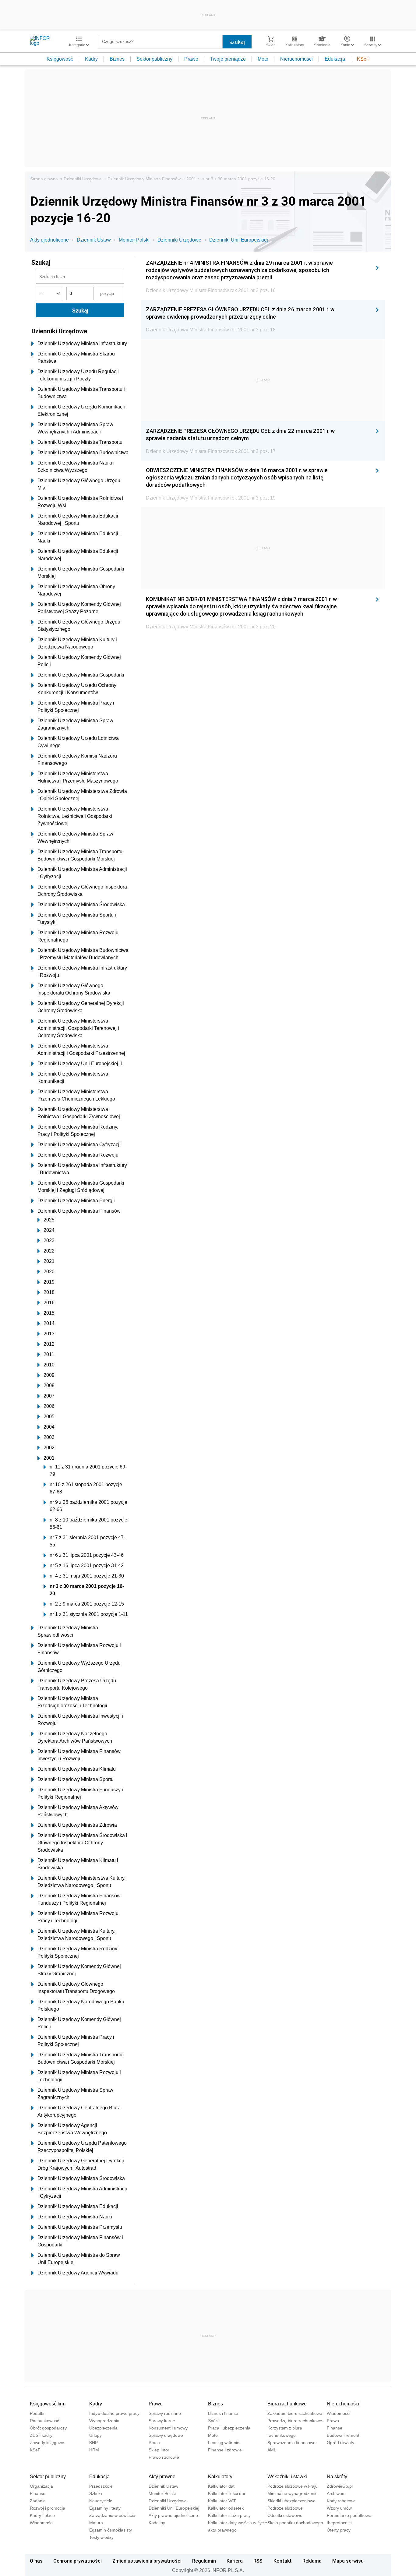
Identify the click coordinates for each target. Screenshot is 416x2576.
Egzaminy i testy (105, 2508)
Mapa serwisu (348, 2561)
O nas (36, 2561)
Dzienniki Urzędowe (83, 179)
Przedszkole (101, 2486)
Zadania (38, 2501)
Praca (154, 2443)
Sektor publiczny (154, 59)
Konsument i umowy (168, 2428)
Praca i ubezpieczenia (229, 2428)
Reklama (312, 2561)
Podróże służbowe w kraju (293, 2486)
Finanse (335, 2428)
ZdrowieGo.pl (340, 2486)
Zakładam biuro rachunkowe (295, 2413)
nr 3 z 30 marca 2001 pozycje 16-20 (240, 179)
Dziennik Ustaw (94, 240)
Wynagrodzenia (104, 2421)
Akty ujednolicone (49, 240)
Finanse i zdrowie (225, 2450)
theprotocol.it (339, 2523)
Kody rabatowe (341, 2501)
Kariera (235, 2561)
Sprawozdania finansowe (291, 2443)
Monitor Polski (134, 240)
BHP (93, 2443)
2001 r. (193, 179)
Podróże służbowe (285, 2508)
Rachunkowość (44, 2421)
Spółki (214, 2421)
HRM (94, 2450)
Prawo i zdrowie (164, 2457)
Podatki (37, 2413)
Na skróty (337, 2477)
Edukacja (335, 59)
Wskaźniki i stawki (287, 2477)
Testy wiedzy (101, 2537)
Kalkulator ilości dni (226, 2493)
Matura (96, 2523)
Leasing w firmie (224, 2443)
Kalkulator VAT (222, 2501)
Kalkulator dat (221, 2486)
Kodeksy (157, 2523)
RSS (258, 2561)
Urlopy (95, 2435)
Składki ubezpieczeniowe (291, 2501)
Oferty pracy (339, 2530)
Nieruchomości (296, 59)
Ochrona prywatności (78, 2561)
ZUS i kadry (41, 2435)
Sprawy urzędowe (166, 2435)
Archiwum (336, 2493)
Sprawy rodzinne (165, 2413)
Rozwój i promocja (48, 2508)
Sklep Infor (159, 2450)
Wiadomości (338, 2413)
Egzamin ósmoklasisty (111, 2530)
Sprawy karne (162, 2421)
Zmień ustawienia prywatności (147, 2561)
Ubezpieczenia (103, 2428)
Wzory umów (339, 2508)
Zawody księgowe (47, 2443)
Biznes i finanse (223, 2413)
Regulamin (204, 2561)
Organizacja (41, 2486)
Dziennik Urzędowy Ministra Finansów (144, 179)
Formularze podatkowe (349, 2515)
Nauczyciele (101, 2501)
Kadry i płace (42, 2515)
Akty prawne (162, 2477)
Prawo (191, 59)
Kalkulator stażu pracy (229, 2515)
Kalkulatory (220, 2477)
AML (272, 2450)
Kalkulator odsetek (226, 2508)
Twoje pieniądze (228, 59)
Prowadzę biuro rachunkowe (295, 2421)
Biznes (117, 59)
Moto (263, 59)
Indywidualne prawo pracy (114, 2413)
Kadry (91, 59)
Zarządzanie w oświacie (112, 2515)
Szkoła (96, 2493)
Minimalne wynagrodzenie (293, 2493)
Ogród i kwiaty (340, 2443)
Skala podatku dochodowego (295, 2523)
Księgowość (60, 59)
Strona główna (44, 179)
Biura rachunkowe (287, 2404)
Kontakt (283, 2561)
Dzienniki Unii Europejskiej (239, 240)
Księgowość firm (48, 2404)
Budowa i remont (343, 2435)
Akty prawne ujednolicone (173, 2515)
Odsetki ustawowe (285, 2515)
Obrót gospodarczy (48, 2428)
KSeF (363, 59)
